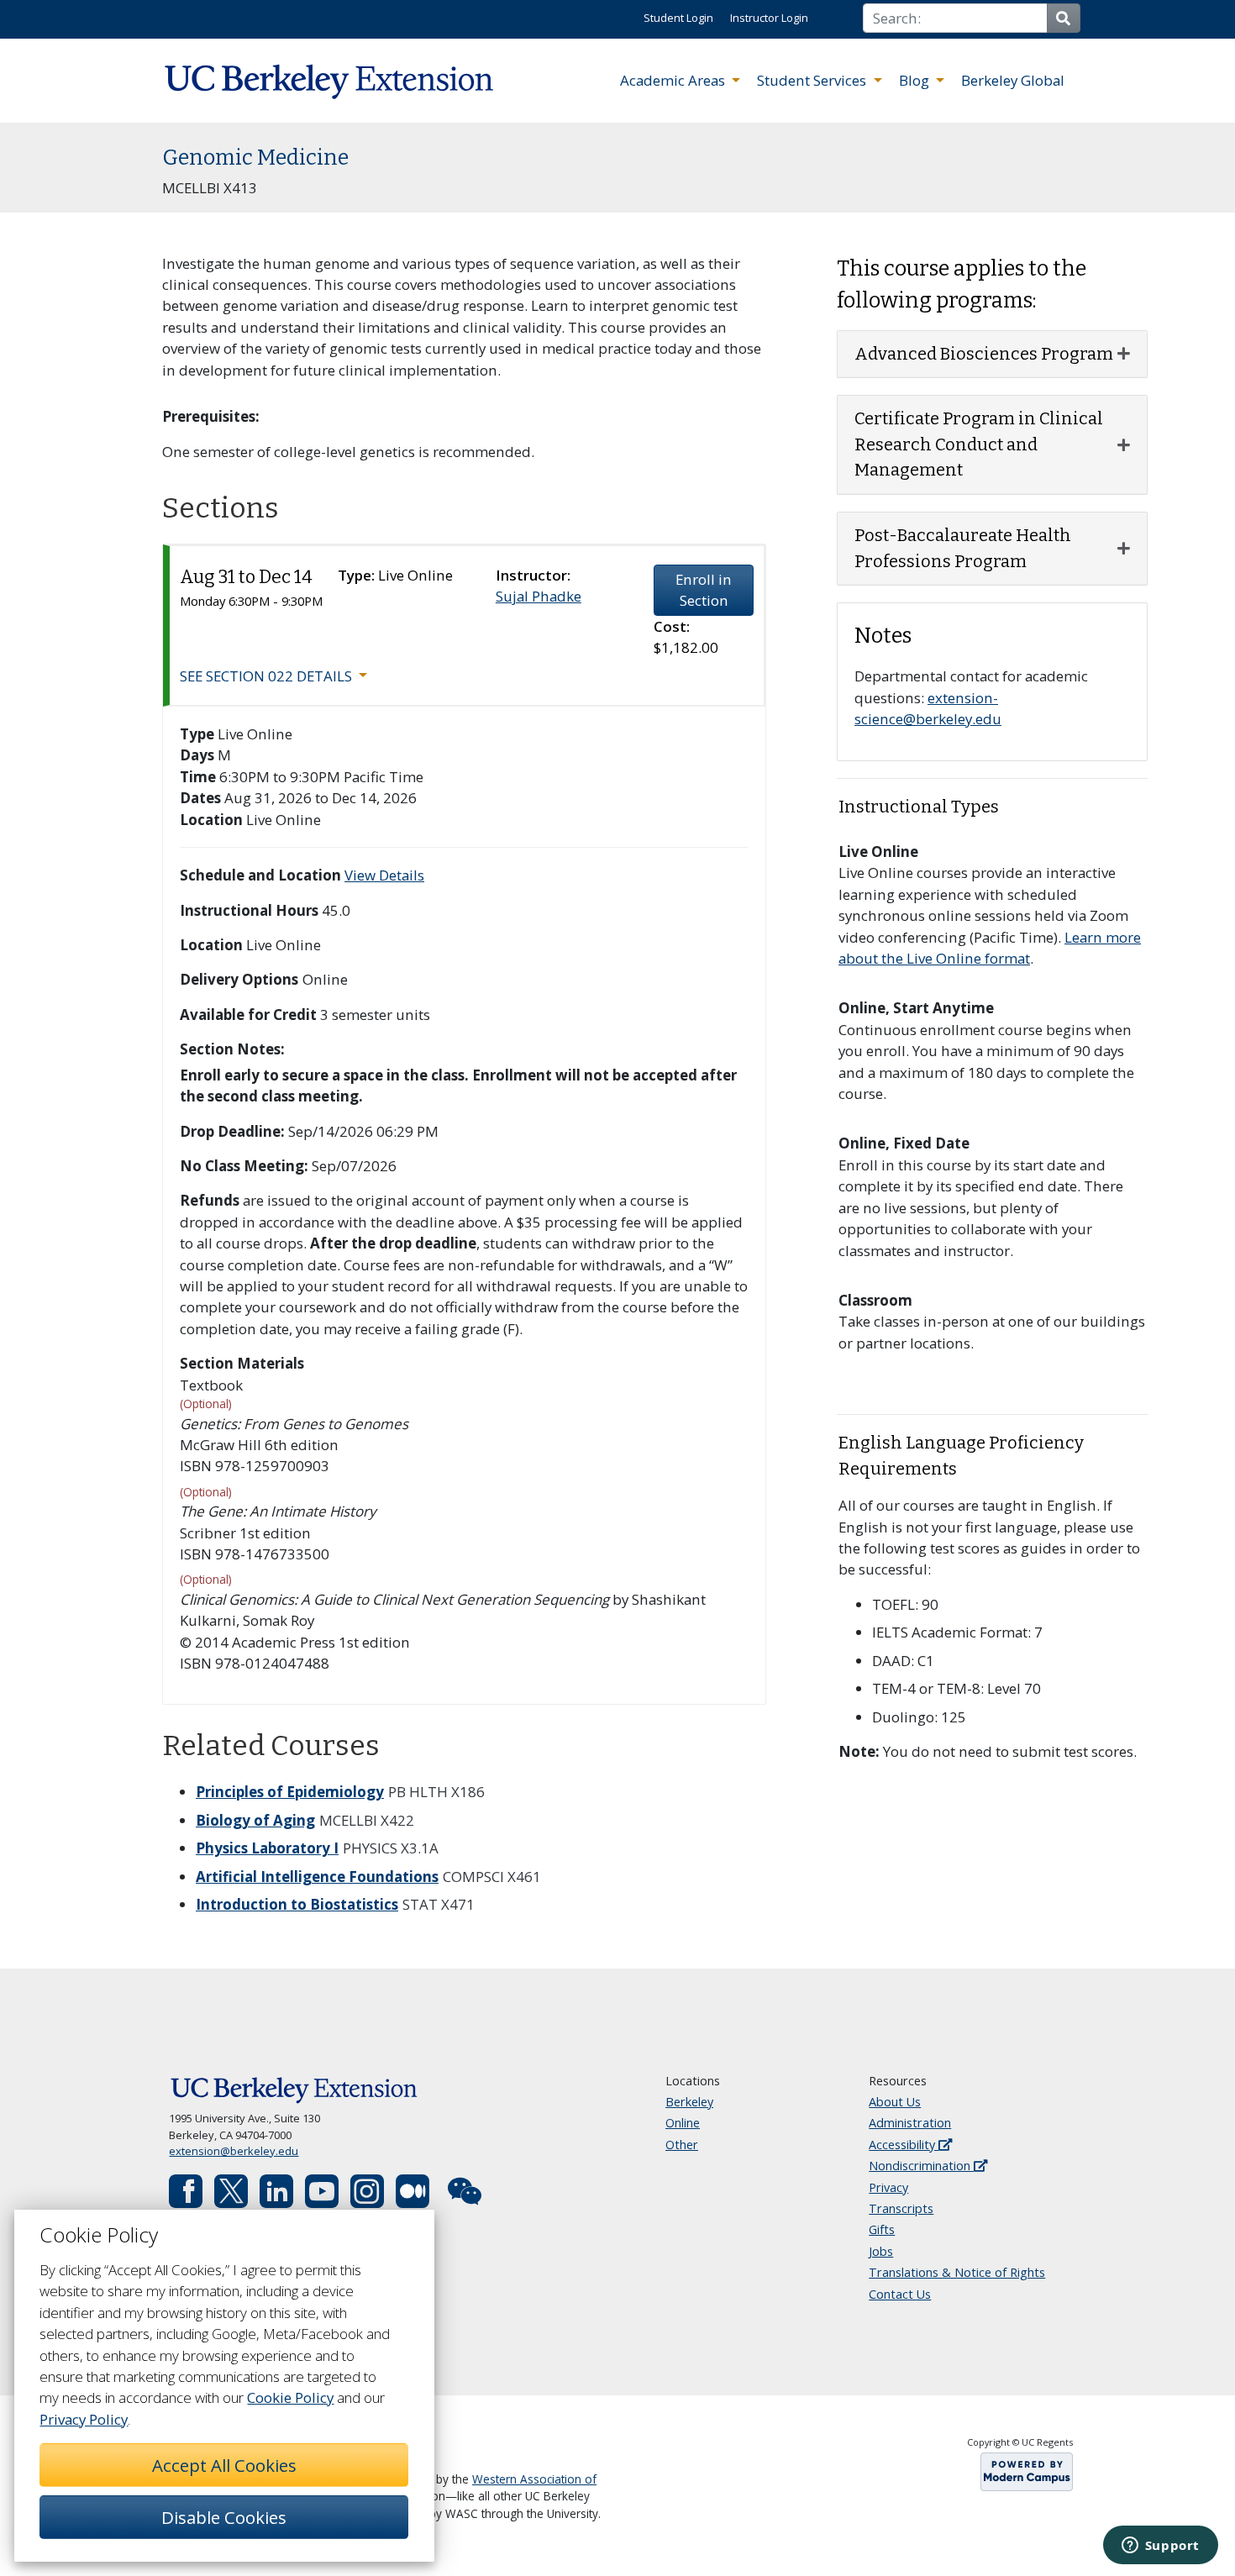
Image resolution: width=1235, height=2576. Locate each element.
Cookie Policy (290, 2397)
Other (682, 2145)
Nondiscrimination (921, 2166)
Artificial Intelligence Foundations (317, 1877)
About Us (895, 2102)
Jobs (881, 2251)
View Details (384, 875)
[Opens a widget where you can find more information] (1160, 2547)
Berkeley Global (1013, 80)
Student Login (678, 18)
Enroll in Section (704, 590)
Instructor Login (769, 18)
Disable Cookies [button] (224, 2517)
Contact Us (900, 2294)
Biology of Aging (255, 1820)
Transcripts (901, 2208)
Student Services (813, 80)
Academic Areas (674, 80)
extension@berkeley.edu (234, 2151)
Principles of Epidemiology (290, 1792)
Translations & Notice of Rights (957, 2272)
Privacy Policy (84, 2419)
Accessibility (904, 2145)
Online (683, 2123)
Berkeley (689, 2102)
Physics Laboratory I (267, 1848)
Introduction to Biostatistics (297, 1904)
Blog (916, 80)
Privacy (888, 2187)
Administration (910, 2123)
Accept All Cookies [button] (224, 2465)
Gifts (882, 2229)
